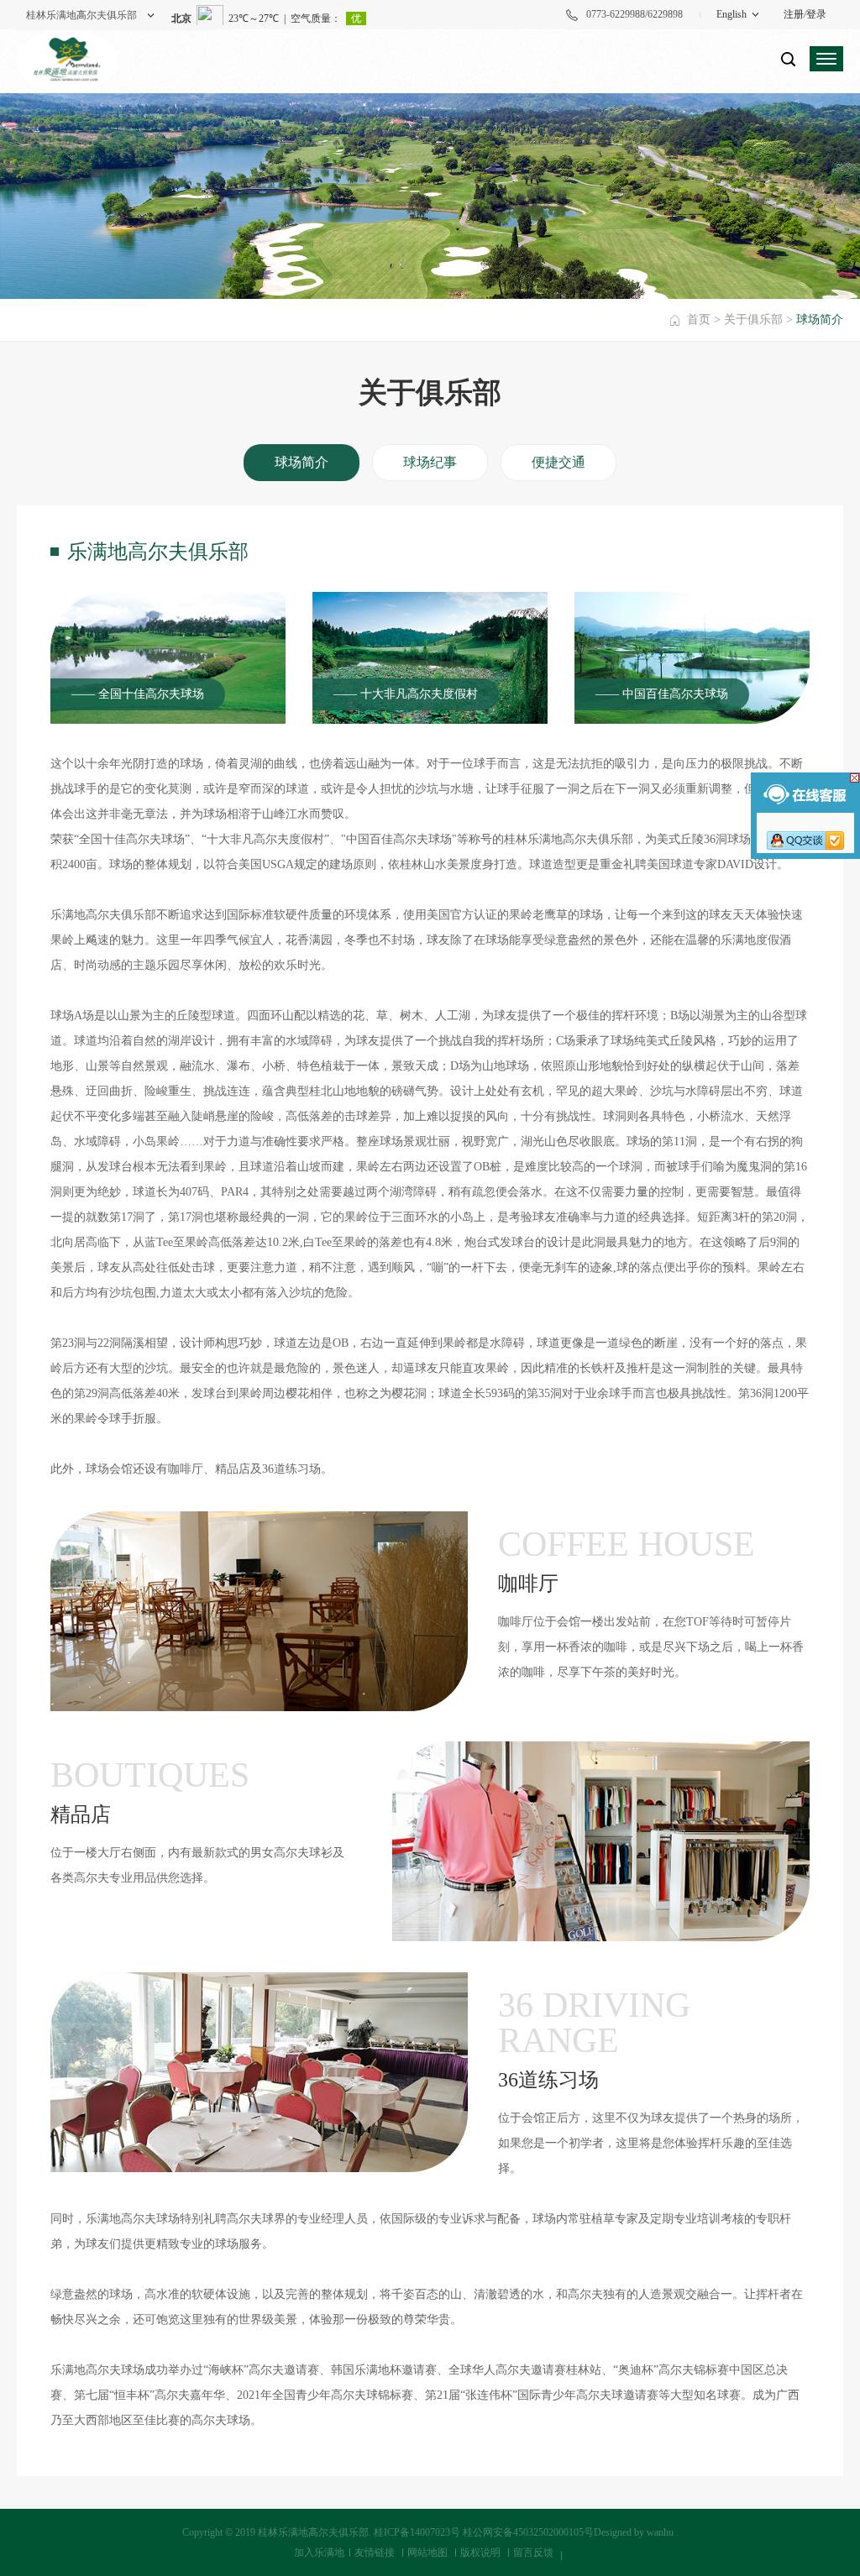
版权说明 (480, 2552)
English (732, 14)
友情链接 (375, 2552)
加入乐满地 (319, 2552)
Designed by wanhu (634, 2532)
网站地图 (427, 2552)
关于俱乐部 (753, 319)
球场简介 (302, 462)
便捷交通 (558, 462)
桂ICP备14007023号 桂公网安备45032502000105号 (484, 2532)
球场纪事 (430, 462)
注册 (794, 14)
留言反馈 (533, 2552)
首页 (699, 319)
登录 (816, 14)
